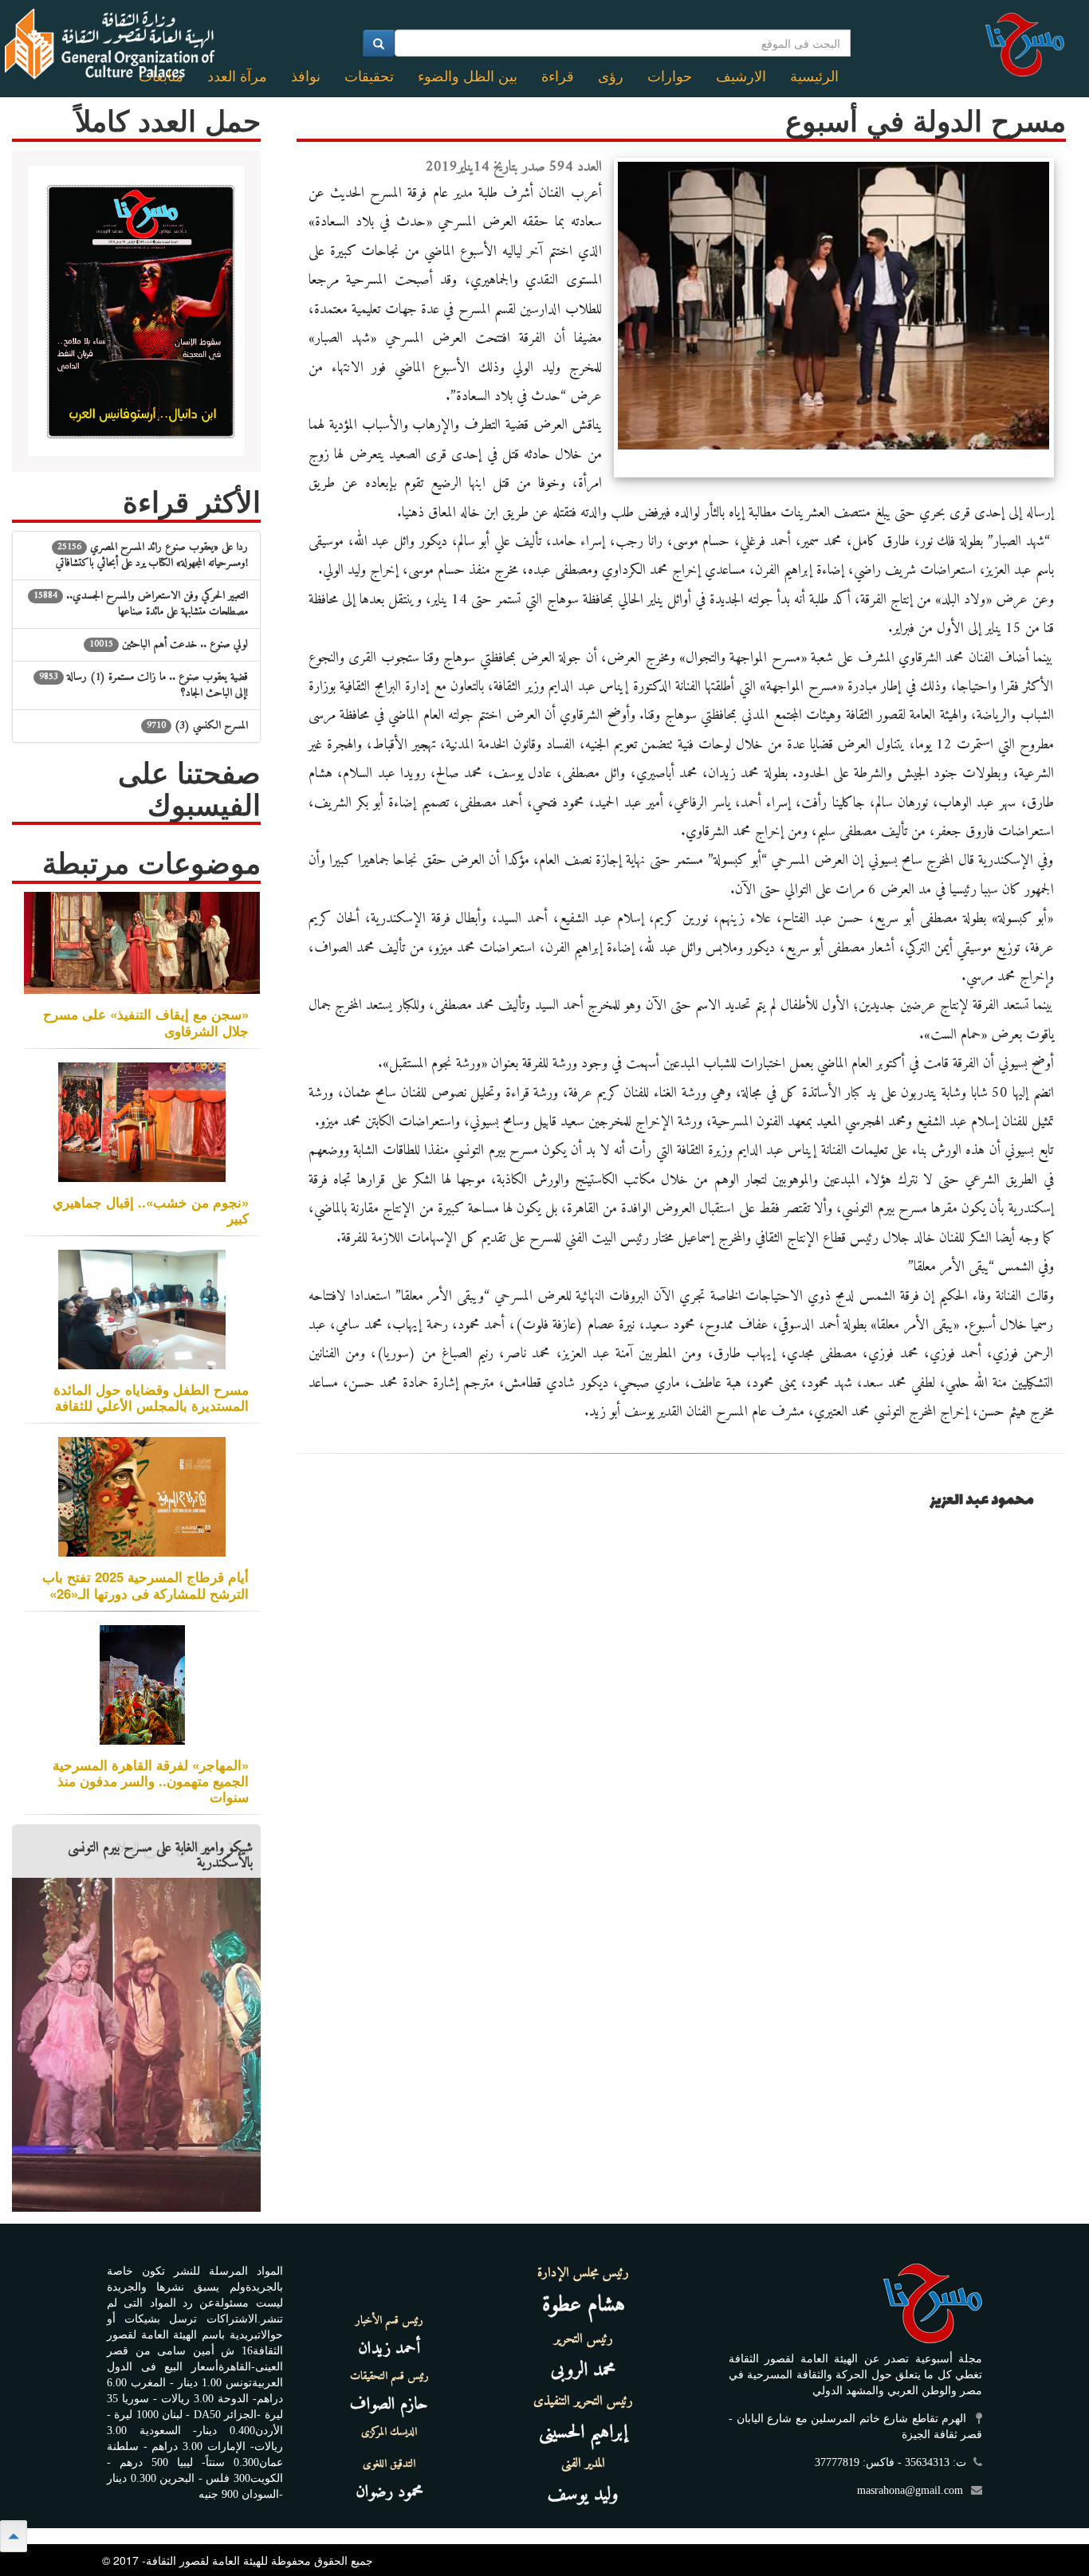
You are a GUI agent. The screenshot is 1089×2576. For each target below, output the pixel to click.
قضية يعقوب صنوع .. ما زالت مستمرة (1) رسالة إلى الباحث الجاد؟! (143, 685)
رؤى (611, 77)
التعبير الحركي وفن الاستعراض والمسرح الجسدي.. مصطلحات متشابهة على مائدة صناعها (141, 604)
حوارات (670, 77)
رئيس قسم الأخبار (389, 2321)
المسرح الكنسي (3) (197, 726)
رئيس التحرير (584, 2339)
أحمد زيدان (389, 2348)
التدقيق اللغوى (389, 2464)
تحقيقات (369, 77)
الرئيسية (814, 77)
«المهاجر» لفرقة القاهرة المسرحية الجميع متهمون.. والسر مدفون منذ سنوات (151, 1781)
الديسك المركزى (389, 2433)
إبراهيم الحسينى (583, 2433)
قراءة (558, 77)
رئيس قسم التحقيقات (389, 2377)
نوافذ (306, 77)
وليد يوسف (583, 2495)
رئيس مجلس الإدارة (583, 2273)
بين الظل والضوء (468, 77)
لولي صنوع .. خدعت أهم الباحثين (169, 644)
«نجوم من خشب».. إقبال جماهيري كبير (151, 1210)
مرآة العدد (237, 77)
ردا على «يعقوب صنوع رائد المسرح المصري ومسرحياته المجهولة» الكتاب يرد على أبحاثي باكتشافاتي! (152, 555)
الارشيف (741, 77)
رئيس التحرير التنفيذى (583, 2401)
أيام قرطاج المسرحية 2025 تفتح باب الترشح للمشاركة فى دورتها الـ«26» (145, 1584)
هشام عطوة (584, 2305)
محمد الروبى (584, 2370)
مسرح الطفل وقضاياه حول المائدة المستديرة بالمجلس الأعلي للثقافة (151, 1397)
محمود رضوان (389, 2492)
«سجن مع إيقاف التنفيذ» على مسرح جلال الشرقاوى (146, 1022)
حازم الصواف (389, 2404)
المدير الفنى (583, 2464)
